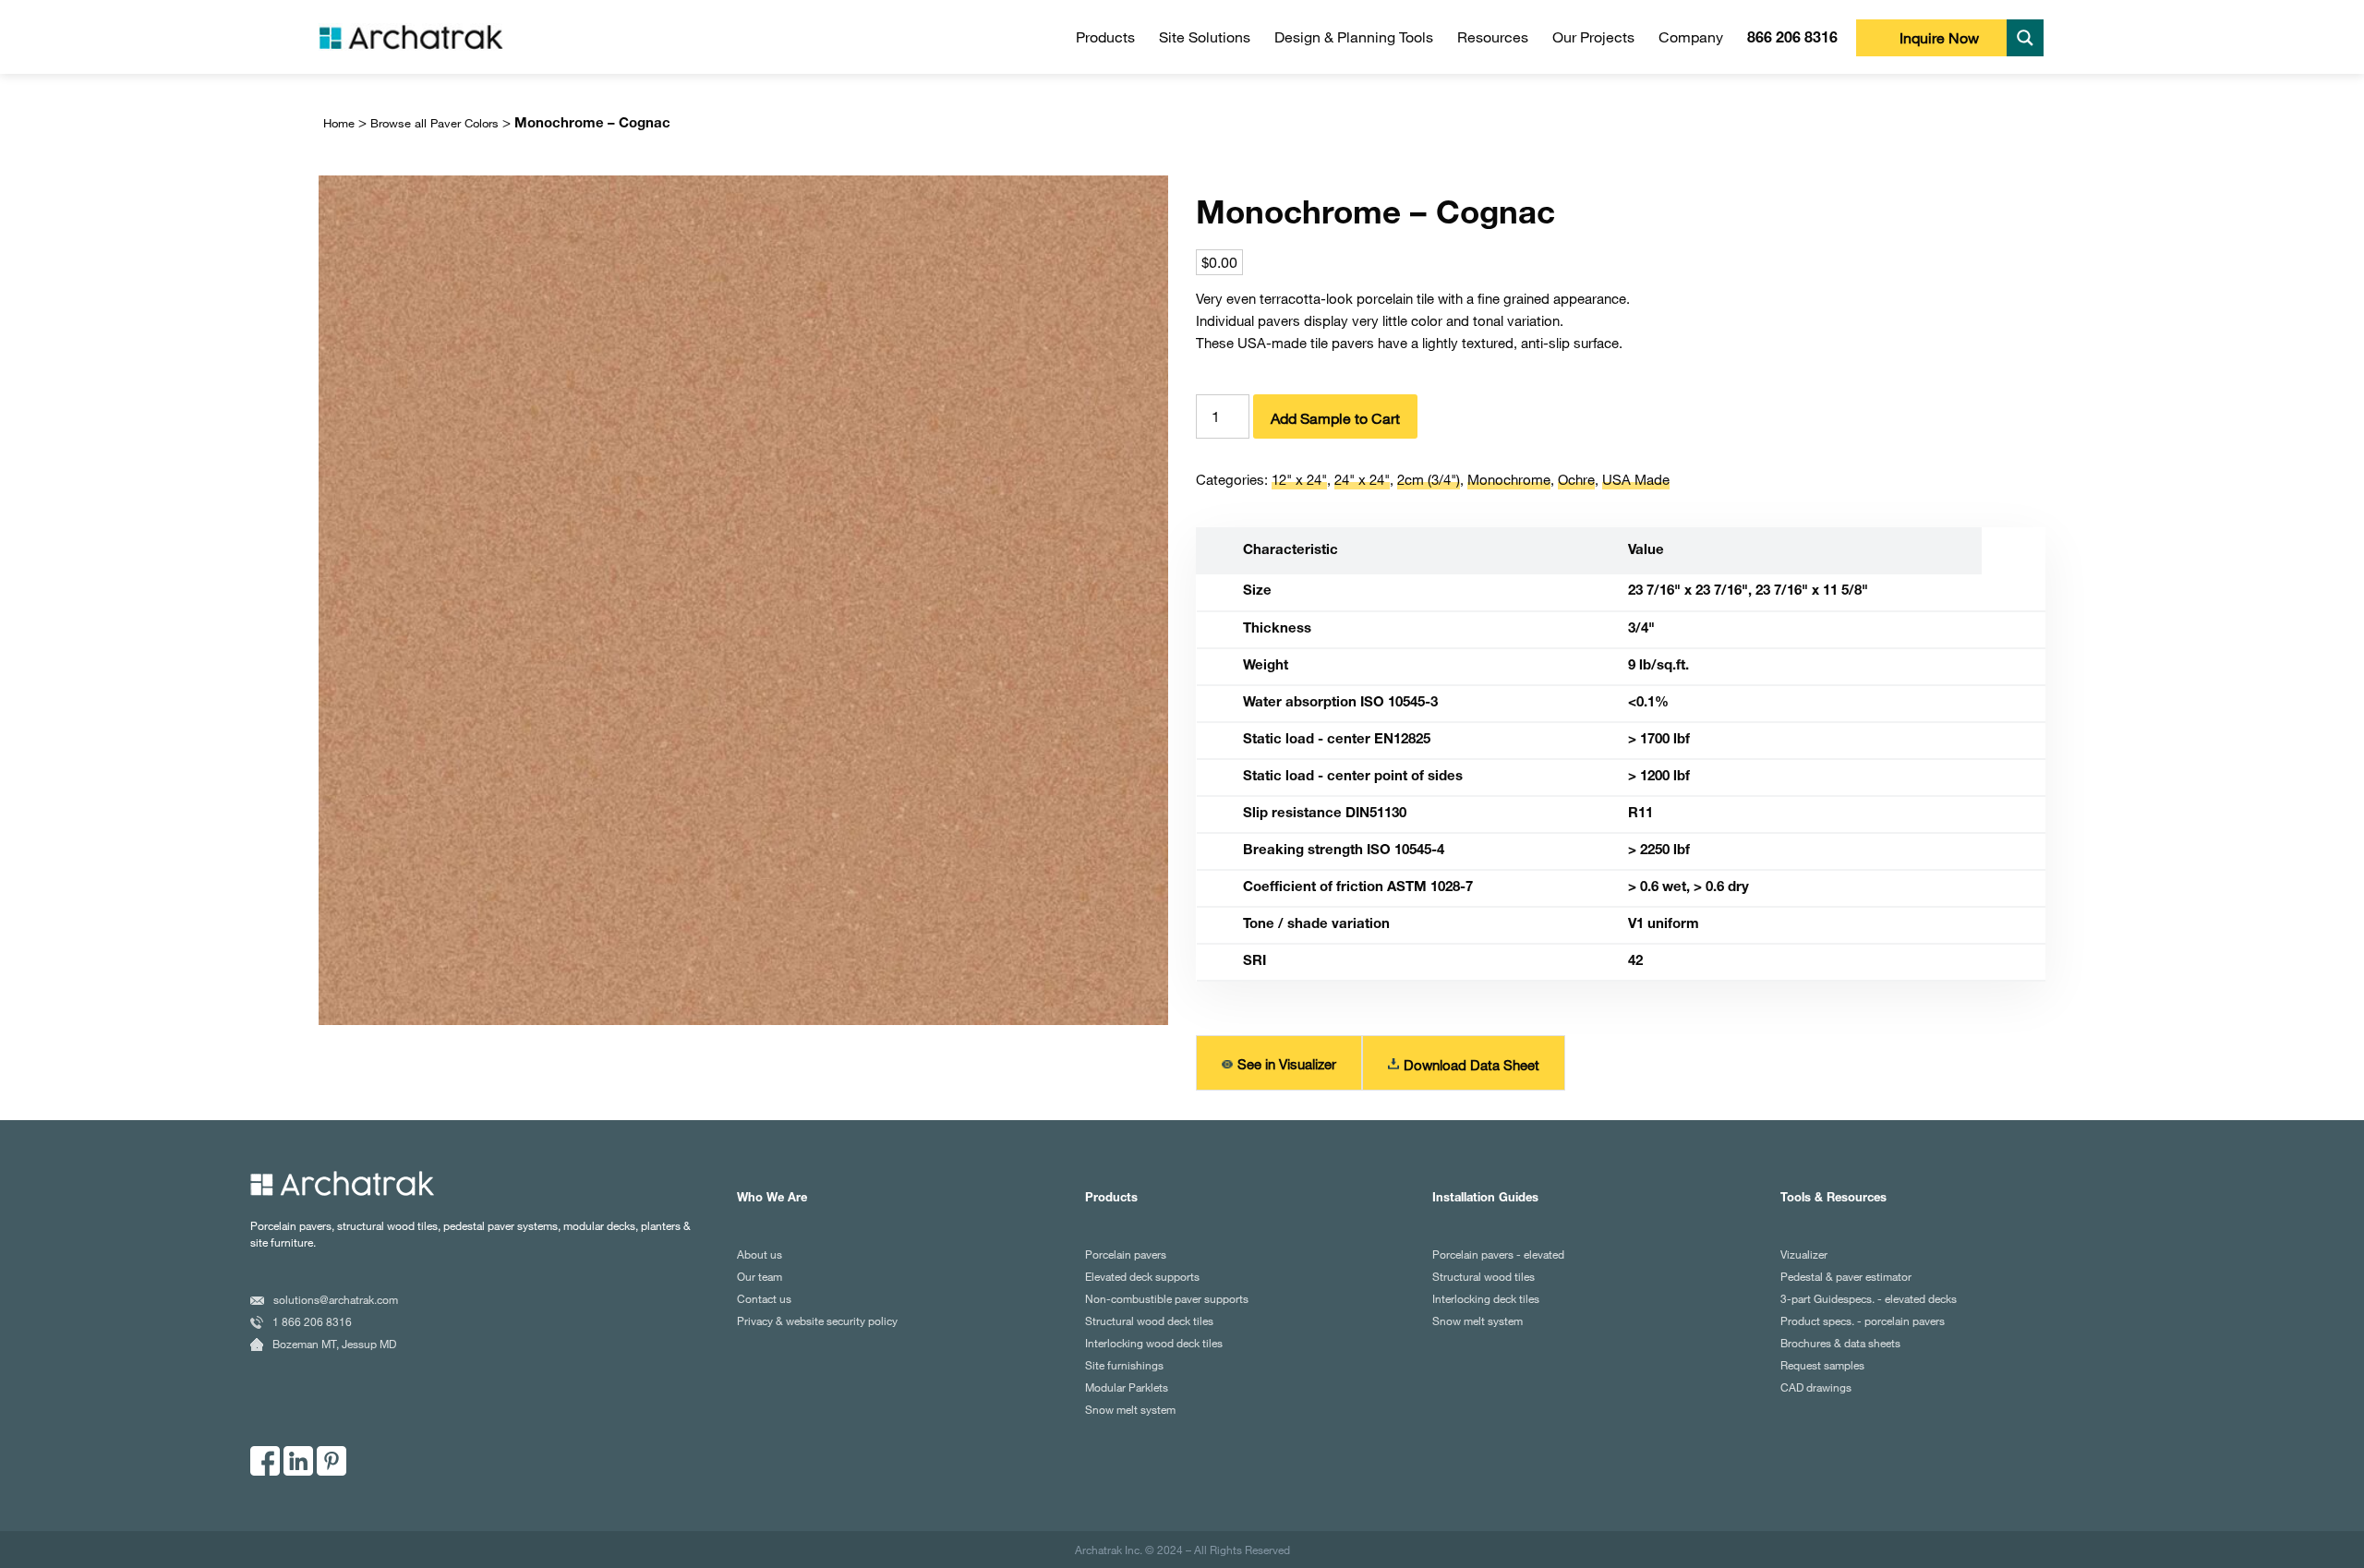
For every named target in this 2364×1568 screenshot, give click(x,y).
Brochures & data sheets (1840, 1343)
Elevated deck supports (1142, 1276)
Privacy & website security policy (817, 1321)
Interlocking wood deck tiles (1154, 1343)
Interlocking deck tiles (1486, 1298)
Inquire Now (1939, 38)
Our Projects (1593, 37)
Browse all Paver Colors (434, 123)
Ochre (1576, 479)
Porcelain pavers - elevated (1498, 1254)
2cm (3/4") (1429, 479)
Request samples (1822, 1365)
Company (1691, 37)
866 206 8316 (1792, 40)
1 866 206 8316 (312, 1321)
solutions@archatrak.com (336, 1299)
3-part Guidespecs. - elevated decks (1869, 1298)
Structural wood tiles (1484, 1276)
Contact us (764, 1298)
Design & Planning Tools (1354, 37)
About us (760, 1254)
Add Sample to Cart (1335, 418)
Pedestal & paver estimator (1846, 1276)
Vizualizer (1804, 1254)
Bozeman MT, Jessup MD (334, 1344)
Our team (760, 1276)
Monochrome (1509, 479)
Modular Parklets (1127, 1387)
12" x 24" (1299, 479)
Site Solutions (1205, 37)
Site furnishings (1124, 1365)
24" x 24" (1362, 479)
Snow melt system (1130, 1409)
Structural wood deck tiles (1149, 1321)
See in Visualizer (1287, 1064)
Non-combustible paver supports (1167, 1298)
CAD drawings (1816, 1387)
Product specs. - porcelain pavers (1863, 1321)
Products (1105, 37)
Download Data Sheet (1471, 1065)
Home (339, 123)
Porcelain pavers (1126, 1254)
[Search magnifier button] (2025, 38)
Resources (1493, 37)
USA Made (1636, 479)
